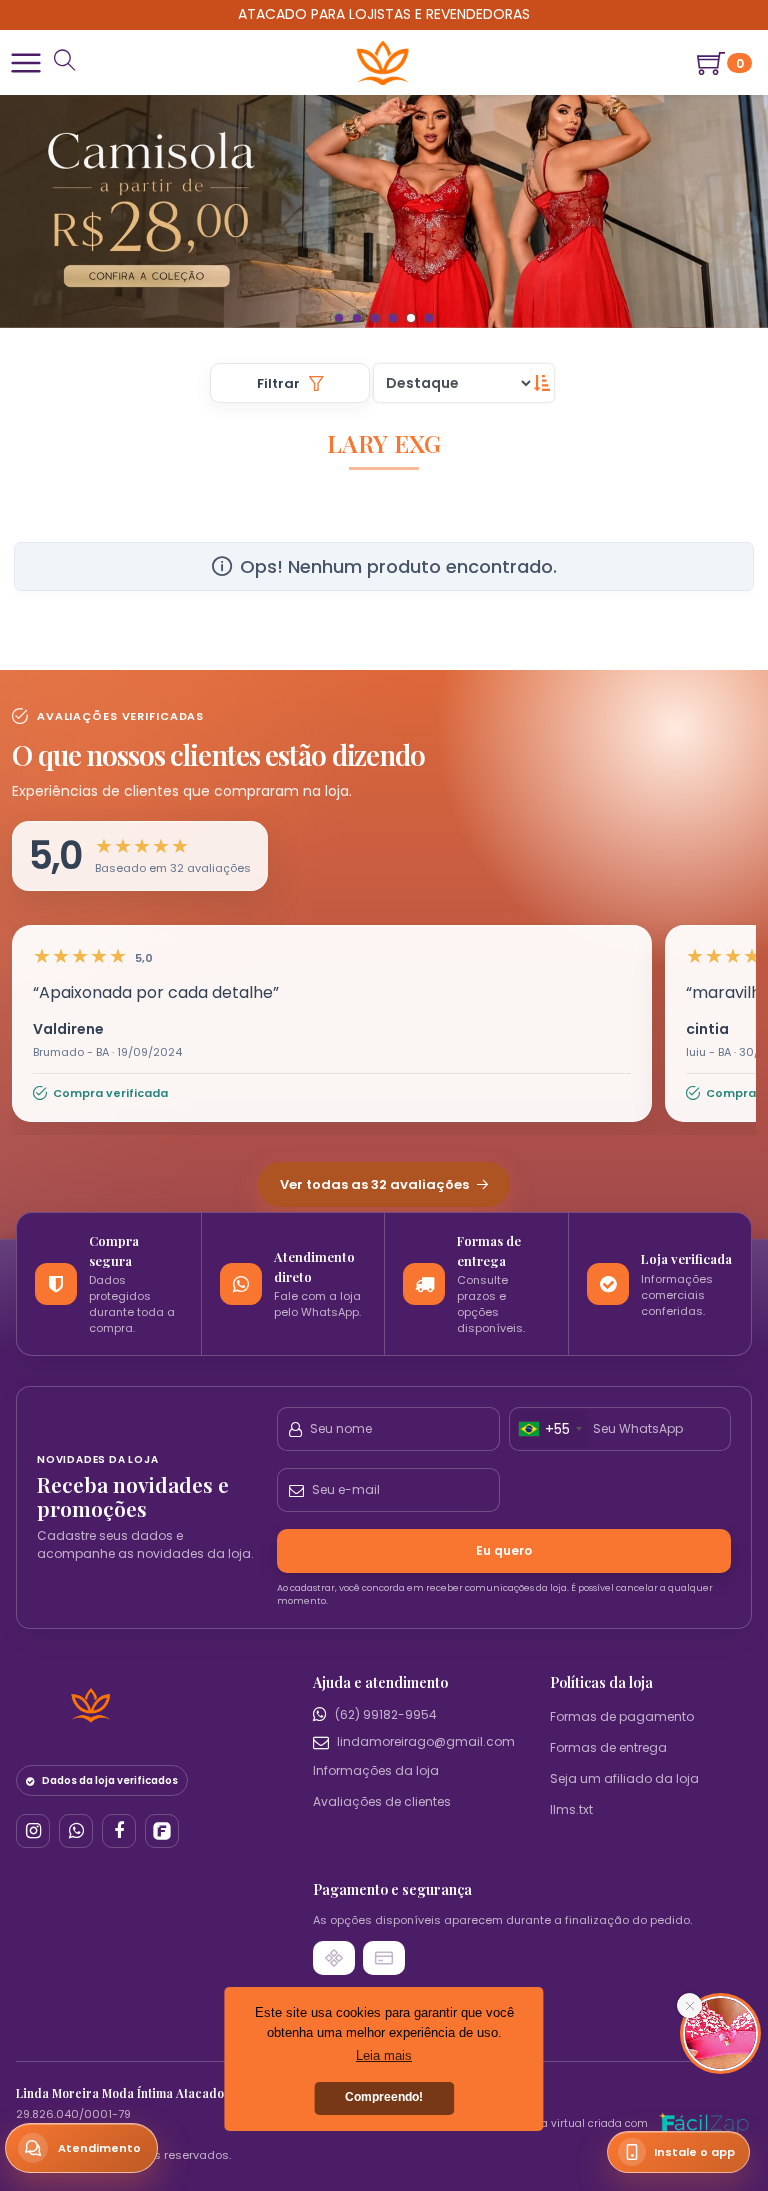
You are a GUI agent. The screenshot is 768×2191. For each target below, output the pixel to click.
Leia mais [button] (384, 2055)
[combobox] (549, 1787)
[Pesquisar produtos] (65, 62)
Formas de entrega (608, 2104)
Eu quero (504, 1908)
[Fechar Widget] (689, 2005)
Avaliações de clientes (382, 2159)
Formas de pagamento (622, 2073)
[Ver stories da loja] (383, 63)
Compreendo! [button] (384, 2097)
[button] (26, 63)
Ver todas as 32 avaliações (376, 1542)
